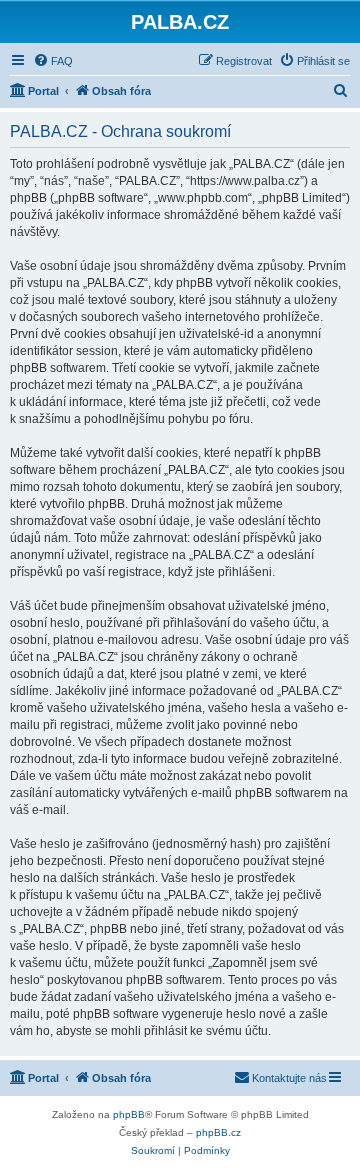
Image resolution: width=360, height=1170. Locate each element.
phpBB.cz (218, 1132)
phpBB (129, 1114)
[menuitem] (53, 61)
